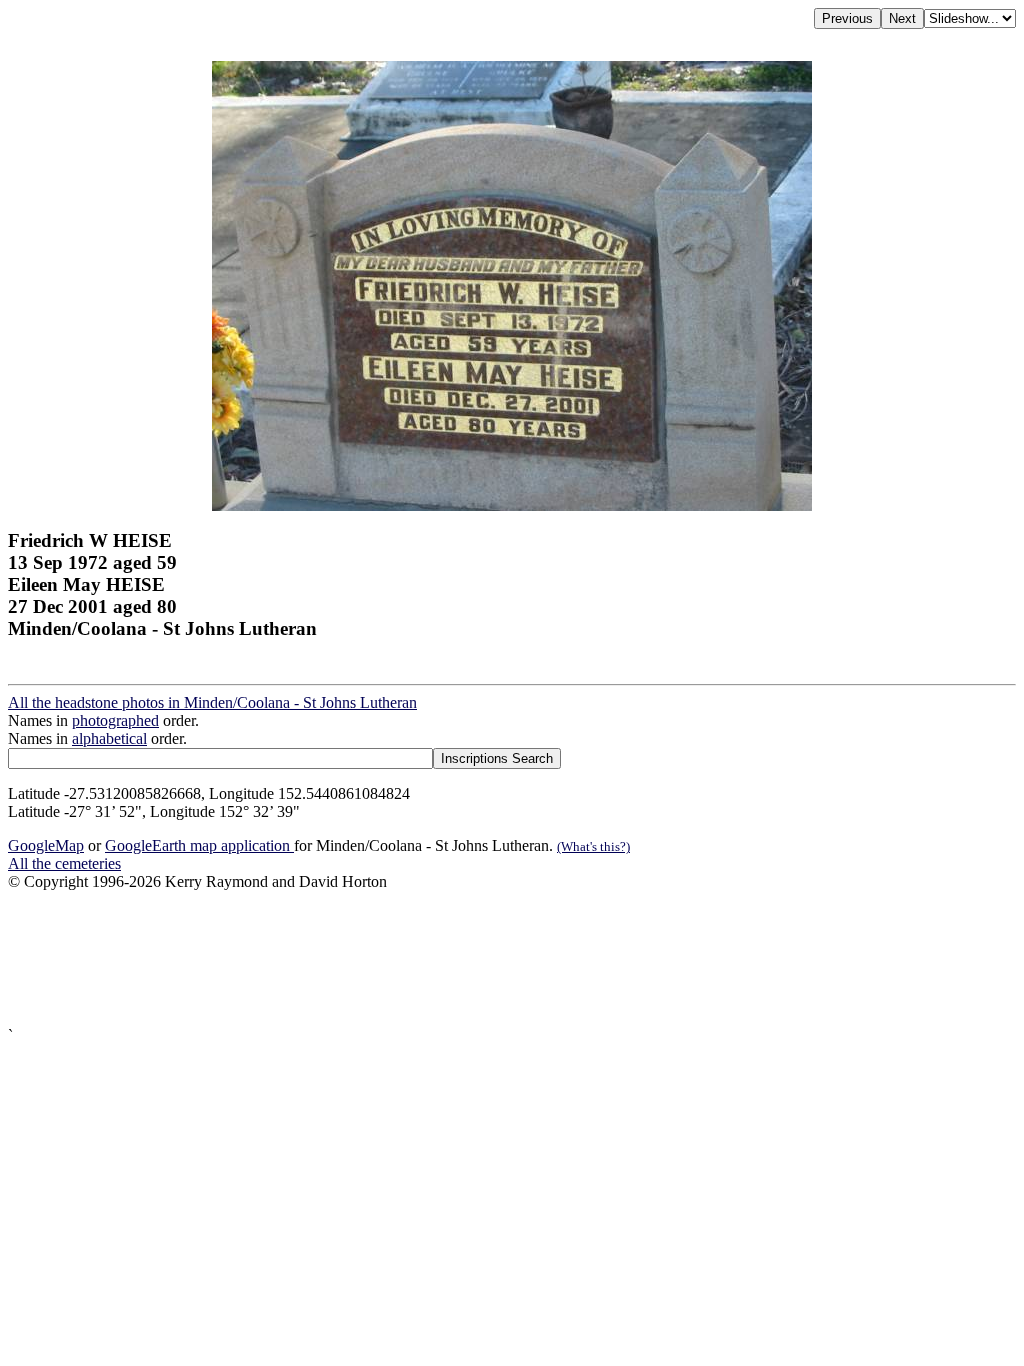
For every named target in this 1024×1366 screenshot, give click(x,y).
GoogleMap (46, 845)
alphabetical (109, 738)
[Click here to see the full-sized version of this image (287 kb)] (512, 505)
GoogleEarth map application (199, 845)
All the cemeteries (64, 863)
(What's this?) (593, 846)
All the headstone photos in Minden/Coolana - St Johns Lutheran (212, 702)
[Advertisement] (512, 959)
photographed (115, 720)
